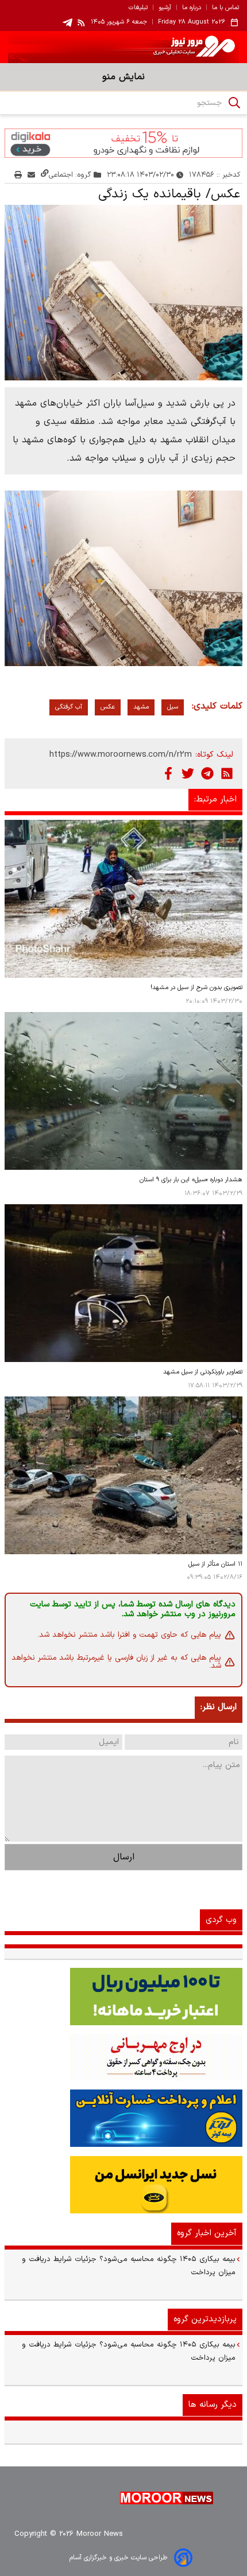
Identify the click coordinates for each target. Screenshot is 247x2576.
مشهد (141, 707)
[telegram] (67, 23)
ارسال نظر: (219, 1707)
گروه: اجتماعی (70, 175)
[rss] (82, 22)
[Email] (31, 175)
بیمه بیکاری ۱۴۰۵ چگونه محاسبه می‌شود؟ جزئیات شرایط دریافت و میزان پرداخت (129, 2266)
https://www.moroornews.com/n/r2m (121, 755)
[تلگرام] (207, 773)
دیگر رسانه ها (213, 2405)
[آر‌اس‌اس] (227, 773)
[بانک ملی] (123, 2057)
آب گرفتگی (69, 707)
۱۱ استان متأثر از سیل (215, 1564)
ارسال (124, 1857)
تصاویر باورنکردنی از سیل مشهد (203, 1372)
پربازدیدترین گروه (205, 2319)
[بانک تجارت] (123, 1997)
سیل (173, 707)
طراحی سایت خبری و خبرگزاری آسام (118, 2558)
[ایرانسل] (123, 2185)
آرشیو (165, 8)
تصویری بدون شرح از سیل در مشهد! (196, 988)
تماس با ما (225, 8)
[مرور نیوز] (123, 47)
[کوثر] (123, 2118)
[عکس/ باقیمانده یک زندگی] (123, 293)
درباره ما (192, 8)
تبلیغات (138, 8)
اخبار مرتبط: (215, 799)
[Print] (18, 175)
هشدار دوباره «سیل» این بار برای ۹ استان (191, 1180)
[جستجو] (234, 103)
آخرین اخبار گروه (207, 2233)
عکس (108, 707)
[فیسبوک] (168, 773)
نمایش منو (123, 77)
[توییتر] (188, 773)
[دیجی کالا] (123, 143)
